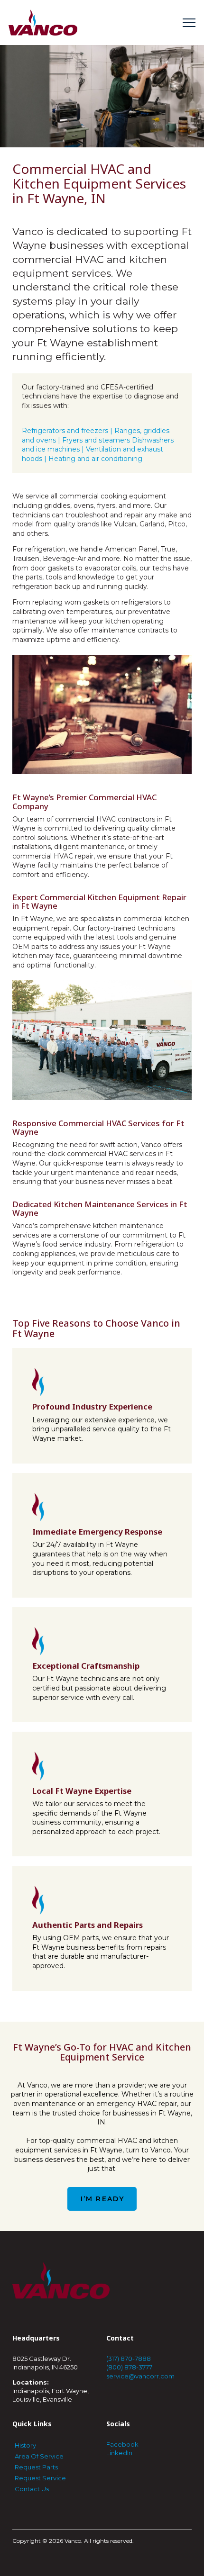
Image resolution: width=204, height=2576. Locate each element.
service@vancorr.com (140, 2376)
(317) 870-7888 (129, 2359)
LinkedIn (119, 2453)
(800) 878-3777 (129, 2367)
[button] (189, 23)
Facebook (122, 2444)
